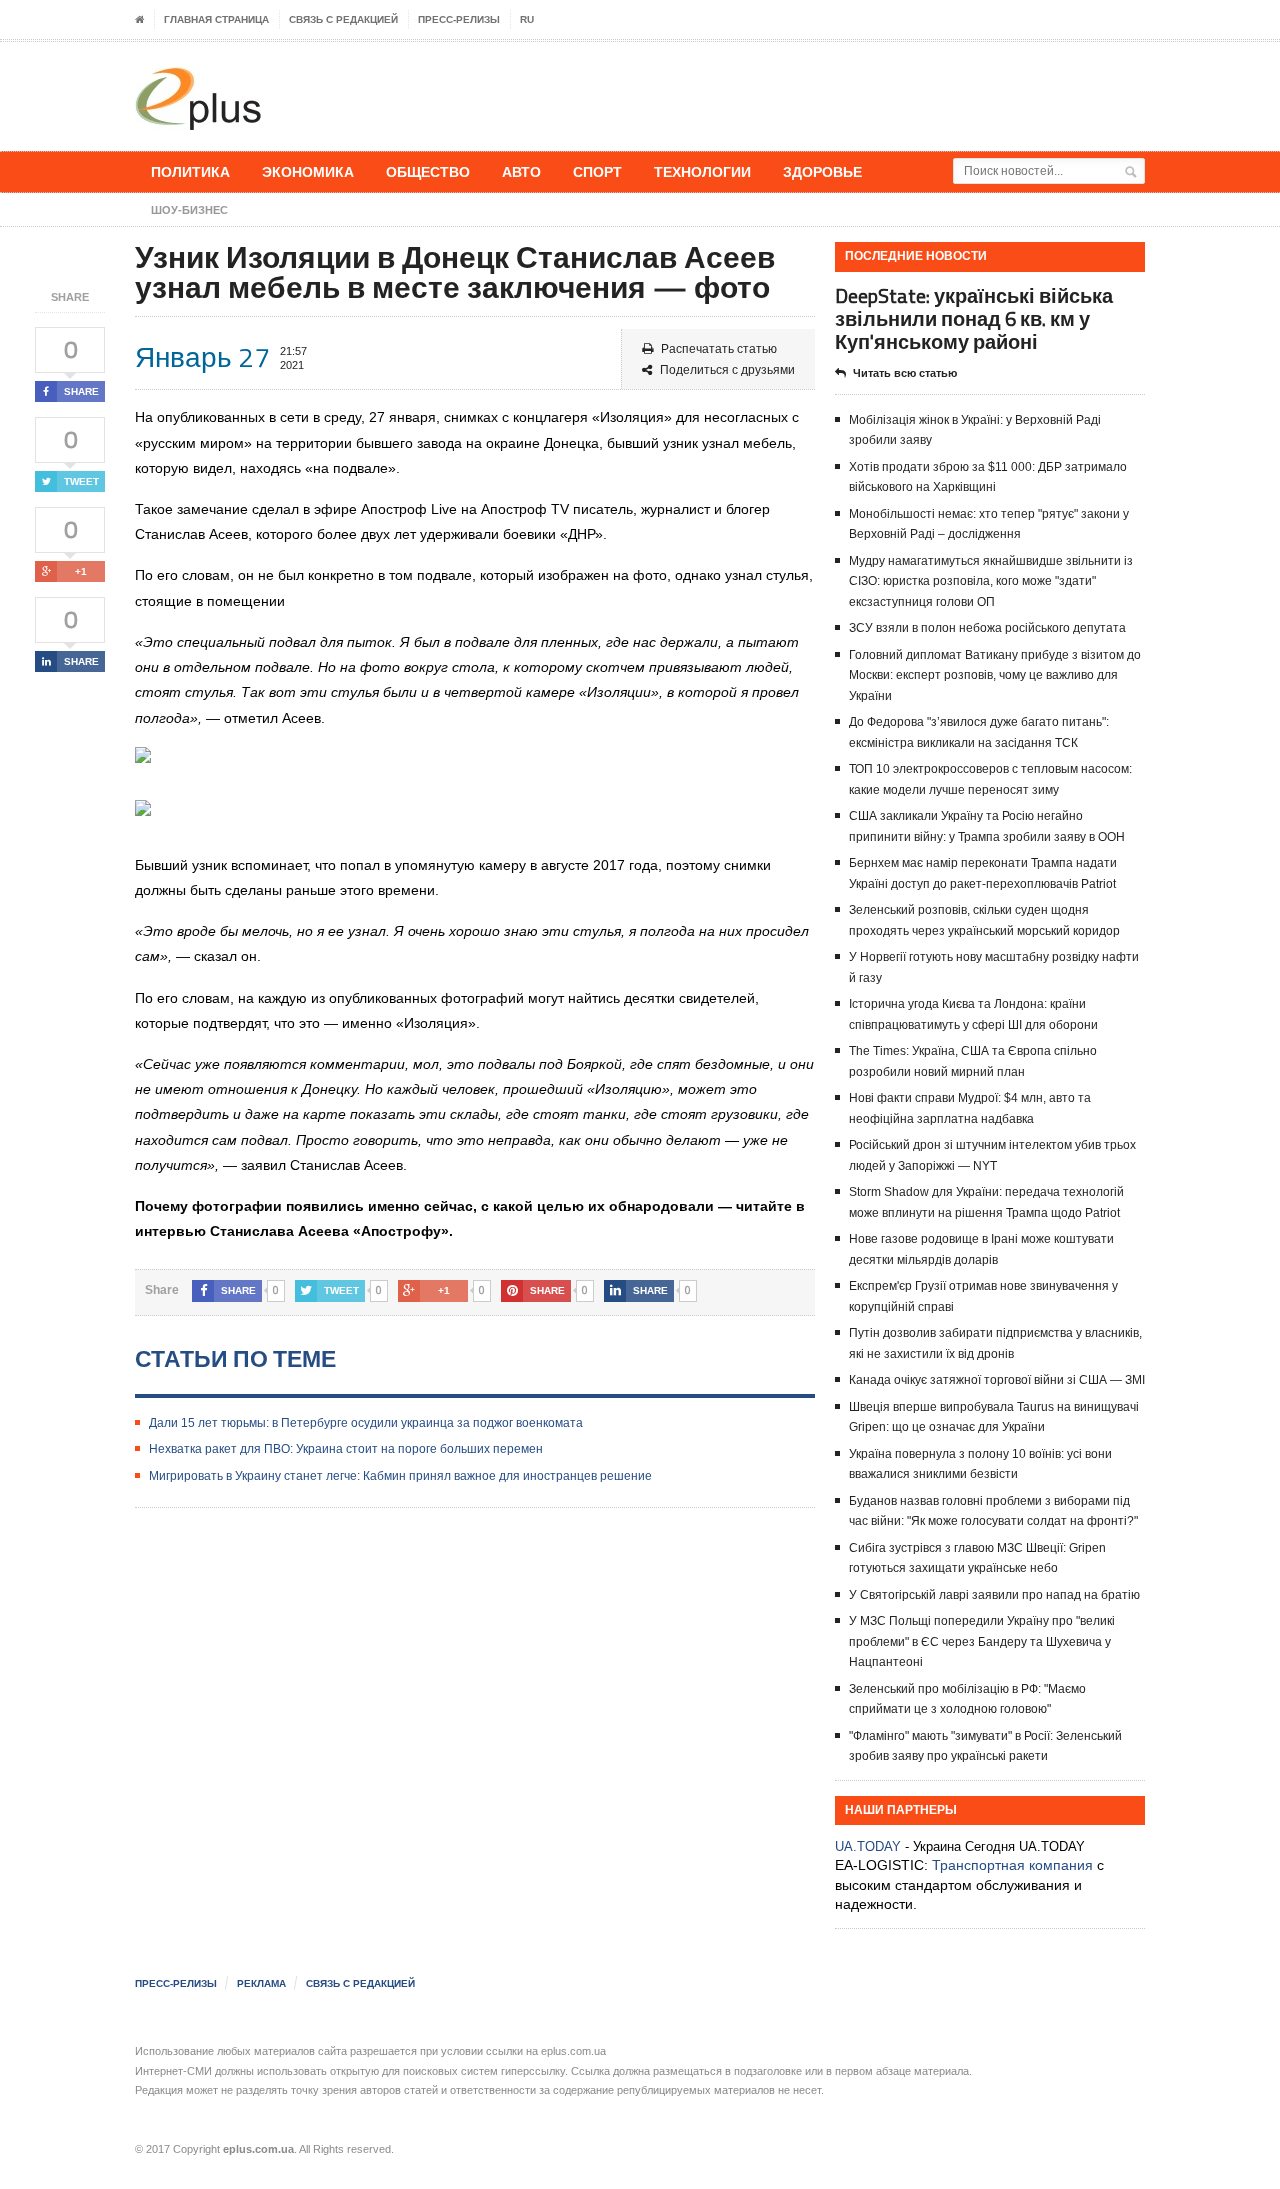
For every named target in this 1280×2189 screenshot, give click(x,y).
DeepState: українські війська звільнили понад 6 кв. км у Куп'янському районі (974, 318)
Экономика (308, 171)
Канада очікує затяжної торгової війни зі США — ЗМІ (997, 1380)
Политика (190, 171)
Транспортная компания (1012, 1865)
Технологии (702, 171)
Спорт (597, 171)
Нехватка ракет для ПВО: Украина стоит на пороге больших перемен (346, 1449)
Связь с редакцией (343, 19)
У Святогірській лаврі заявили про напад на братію (994, 1595)
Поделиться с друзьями (727, 370)
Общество (428, 171)
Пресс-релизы (459, 19)
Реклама (261, 1983)
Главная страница (216, 19)
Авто (521, 171)
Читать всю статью (905, 373)
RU (527, 19)
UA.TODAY (868, 1846)
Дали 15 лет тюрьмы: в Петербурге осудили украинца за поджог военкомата (366, 1423)
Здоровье (822, 171)
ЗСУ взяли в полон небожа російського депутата (987, 628)
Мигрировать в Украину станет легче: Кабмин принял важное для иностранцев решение (400, 1476)
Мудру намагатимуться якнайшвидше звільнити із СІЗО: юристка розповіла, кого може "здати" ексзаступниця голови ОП (991, 581)
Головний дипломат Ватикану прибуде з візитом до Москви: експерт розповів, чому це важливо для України (995, 675)
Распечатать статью (719, 349)
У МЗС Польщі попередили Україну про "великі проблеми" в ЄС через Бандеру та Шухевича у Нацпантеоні (982, 1641)
